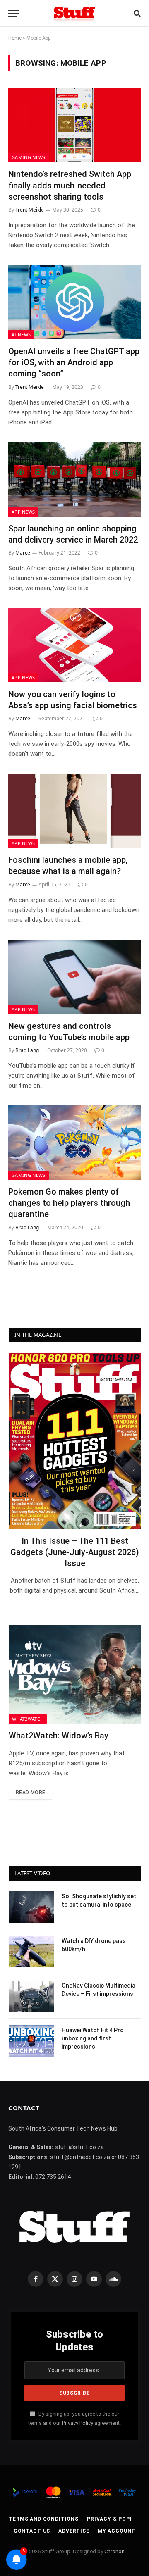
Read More (30, 1793)
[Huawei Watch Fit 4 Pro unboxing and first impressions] (31, 2041)
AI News (21, 334)
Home (15, 38)
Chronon (114, 2551)
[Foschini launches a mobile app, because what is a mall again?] (74, 811)
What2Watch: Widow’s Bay (59, 1736)
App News (23, 512)
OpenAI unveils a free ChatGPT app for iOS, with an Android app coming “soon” (74, 362)
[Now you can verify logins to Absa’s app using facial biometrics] (74, 645)
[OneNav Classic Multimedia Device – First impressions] (31, 1996)
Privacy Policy (78, 2423)
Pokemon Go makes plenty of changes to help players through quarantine (69, 1203)
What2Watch (28, 1719)
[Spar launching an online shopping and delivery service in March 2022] (74, 479)
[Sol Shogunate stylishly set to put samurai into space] (31, 1907)
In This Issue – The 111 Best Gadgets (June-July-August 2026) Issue (75, 1552)
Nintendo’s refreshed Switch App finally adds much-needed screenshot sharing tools (70, 185)
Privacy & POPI (109, 2519)
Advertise (74, 2531)
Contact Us (32, 2531)
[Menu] (14, 13)
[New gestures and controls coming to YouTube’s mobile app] (74, 977)
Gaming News (29, 157)
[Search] (136, 13)
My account (117, 2531)
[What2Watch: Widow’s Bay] (75, 1674)
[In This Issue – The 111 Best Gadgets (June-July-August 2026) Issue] (75, 1441)
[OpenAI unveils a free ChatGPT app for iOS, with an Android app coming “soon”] (74, 302)
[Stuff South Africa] (74, 13)
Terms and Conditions (44, 2519)
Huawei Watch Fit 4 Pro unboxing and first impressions (93, 2038)
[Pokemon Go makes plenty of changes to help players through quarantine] (74, 1143)
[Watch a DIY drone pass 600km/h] (31, 1952)
